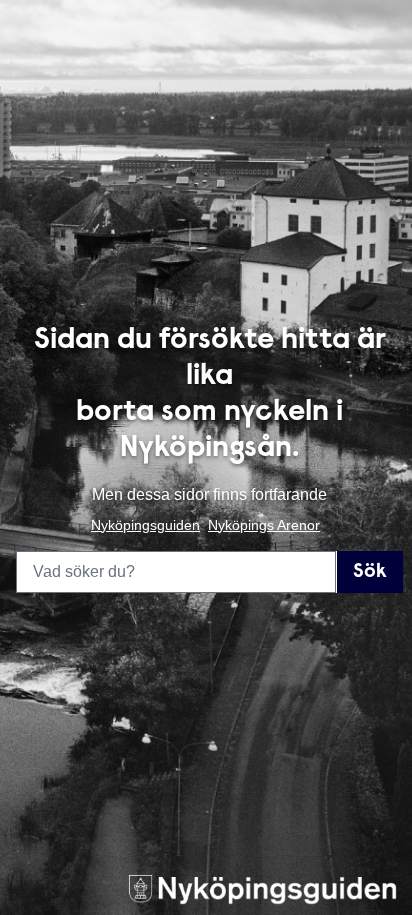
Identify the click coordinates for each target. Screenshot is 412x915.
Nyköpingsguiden (145, 525)
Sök (370, 572)
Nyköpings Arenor (264, 525)
